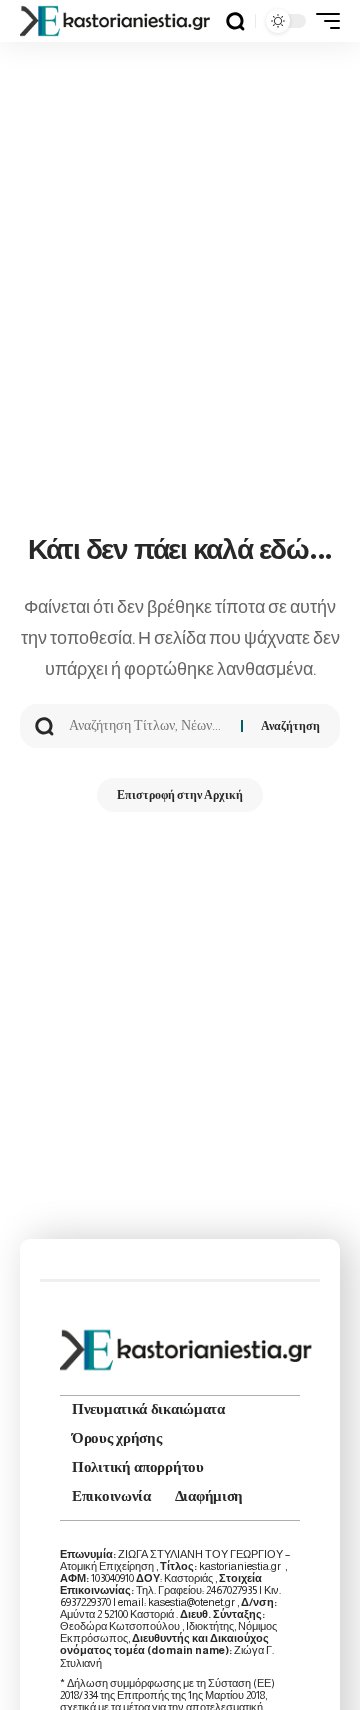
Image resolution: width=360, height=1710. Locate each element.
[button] (235, 21)
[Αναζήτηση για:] (147, 726)
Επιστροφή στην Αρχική (180, 795)
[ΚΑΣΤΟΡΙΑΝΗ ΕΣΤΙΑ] (117, 21)
